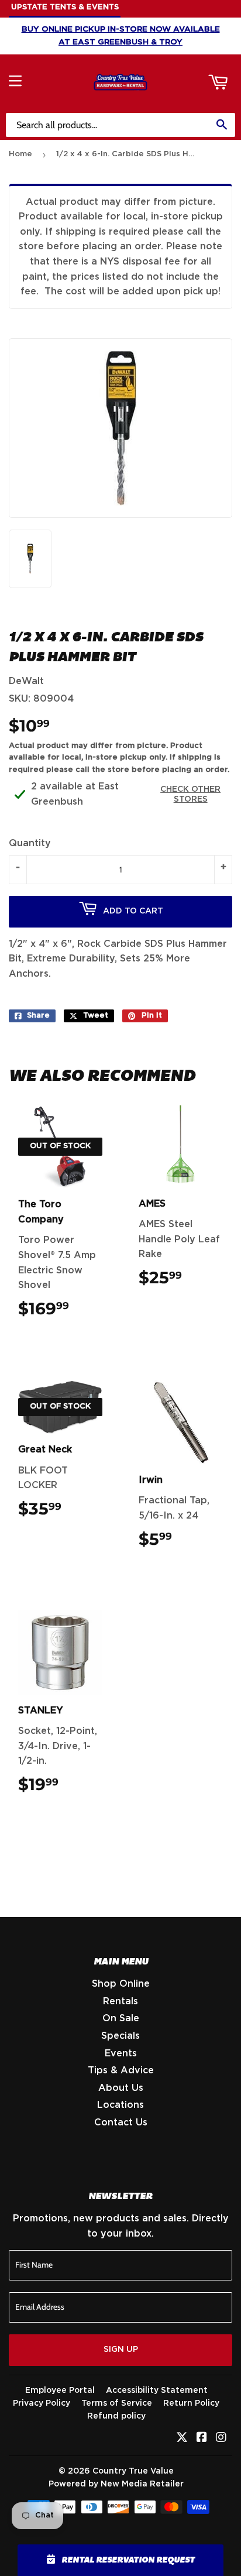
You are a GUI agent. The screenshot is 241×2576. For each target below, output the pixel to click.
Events (121, 2053)
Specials (120, 2036)
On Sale (121, 2018)
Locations (120, 2105)
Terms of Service (117, 2403)
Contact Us (121, 2122)
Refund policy (116, 2416)
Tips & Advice (121, 2070)
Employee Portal (60, 2390)
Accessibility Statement (157, 2390)
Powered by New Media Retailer (116, 2484)
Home (20, 154)
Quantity (30, 843)
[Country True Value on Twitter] (182, 2438)
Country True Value (133, 2471)
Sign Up (121, 2350)
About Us (121, 2088)
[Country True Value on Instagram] (221, 2438)
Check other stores (190, 794)
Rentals (120, 2001)
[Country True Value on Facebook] (202, 2438)
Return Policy (191, 2403)
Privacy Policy (42, 2403)
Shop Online (121, 1984)
